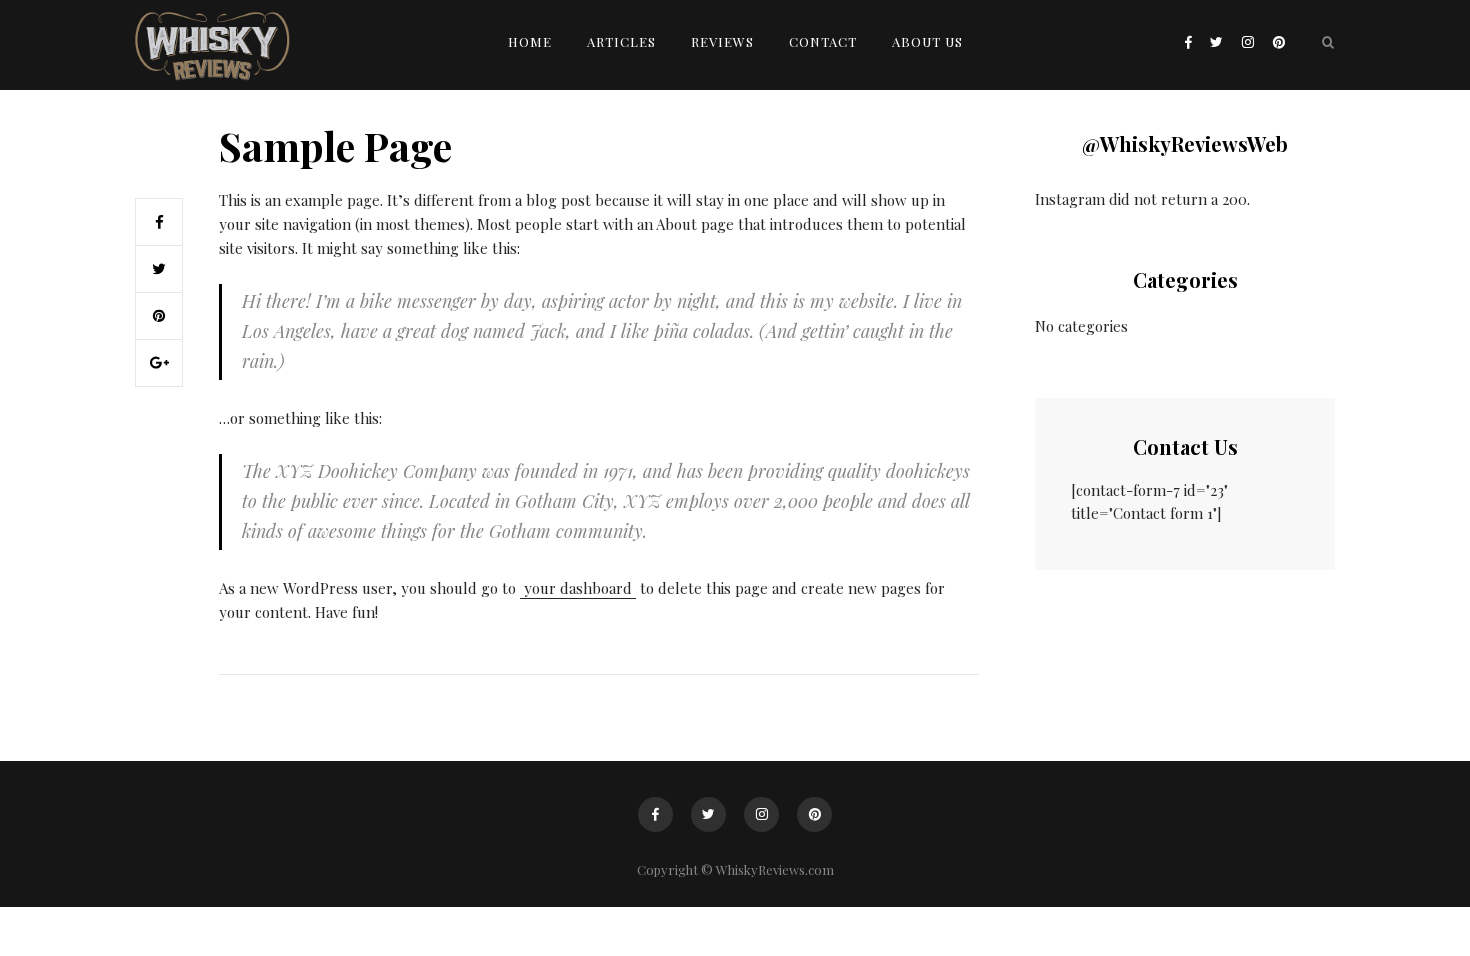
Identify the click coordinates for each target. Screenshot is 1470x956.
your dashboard (578, 588)
